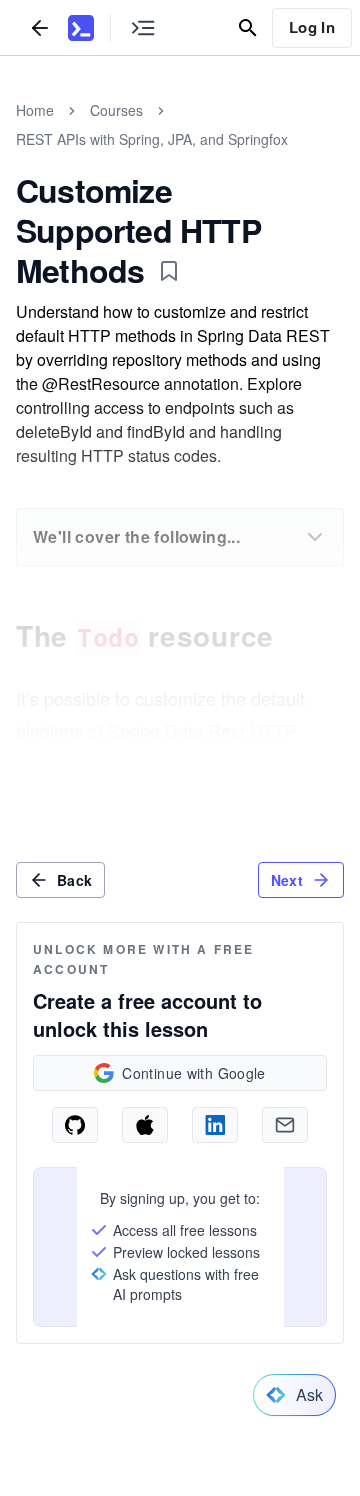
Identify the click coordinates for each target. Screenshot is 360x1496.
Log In (312, 27)
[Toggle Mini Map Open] (143, 27)
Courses (116, 110)
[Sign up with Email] (285, 1125)
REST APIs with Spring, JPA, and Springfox (152, 139)
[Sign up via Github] (75, 1125)
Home (35, 110)
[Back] (40, 27)
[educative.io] (81, 28)
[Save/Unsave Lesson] (169, 271)
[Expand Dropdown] (315, 537)
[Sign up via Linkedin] (215, 1125)
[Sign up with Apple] (145, 1125)
